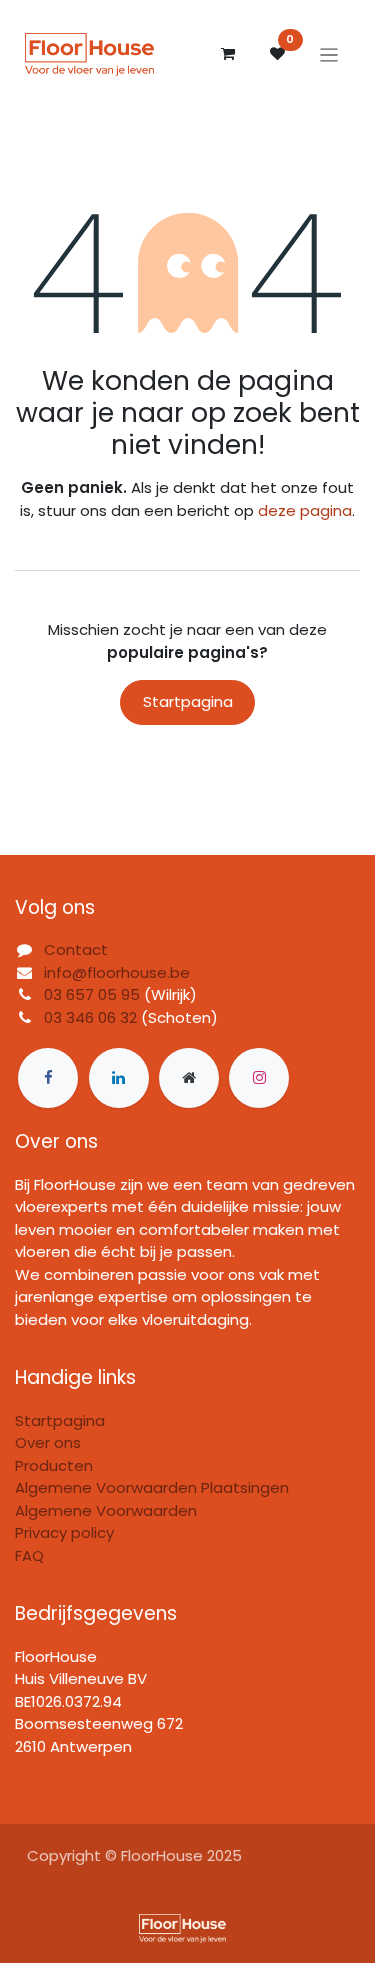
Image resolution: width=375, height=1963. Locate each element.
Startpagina (188, 701)
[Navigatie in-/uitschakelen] (329, 54)
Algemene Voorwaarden (106, 1510)
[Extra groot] (189, 1078)
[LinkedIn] (119, 1078)
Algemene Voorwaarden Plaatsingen (152, 1487)
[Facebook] (48, 1078)
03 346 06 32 (90, 1017)
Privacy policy (64, 1532)
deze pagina (305, 510)
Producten (54, 1465)
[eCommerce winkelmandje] (228, 54)
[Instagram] (259, 1078)
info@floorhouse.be (117, 972)
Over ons (48, 1442)
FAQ (29, 1555)
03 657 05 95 (92, 994)
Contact (76, 949)
